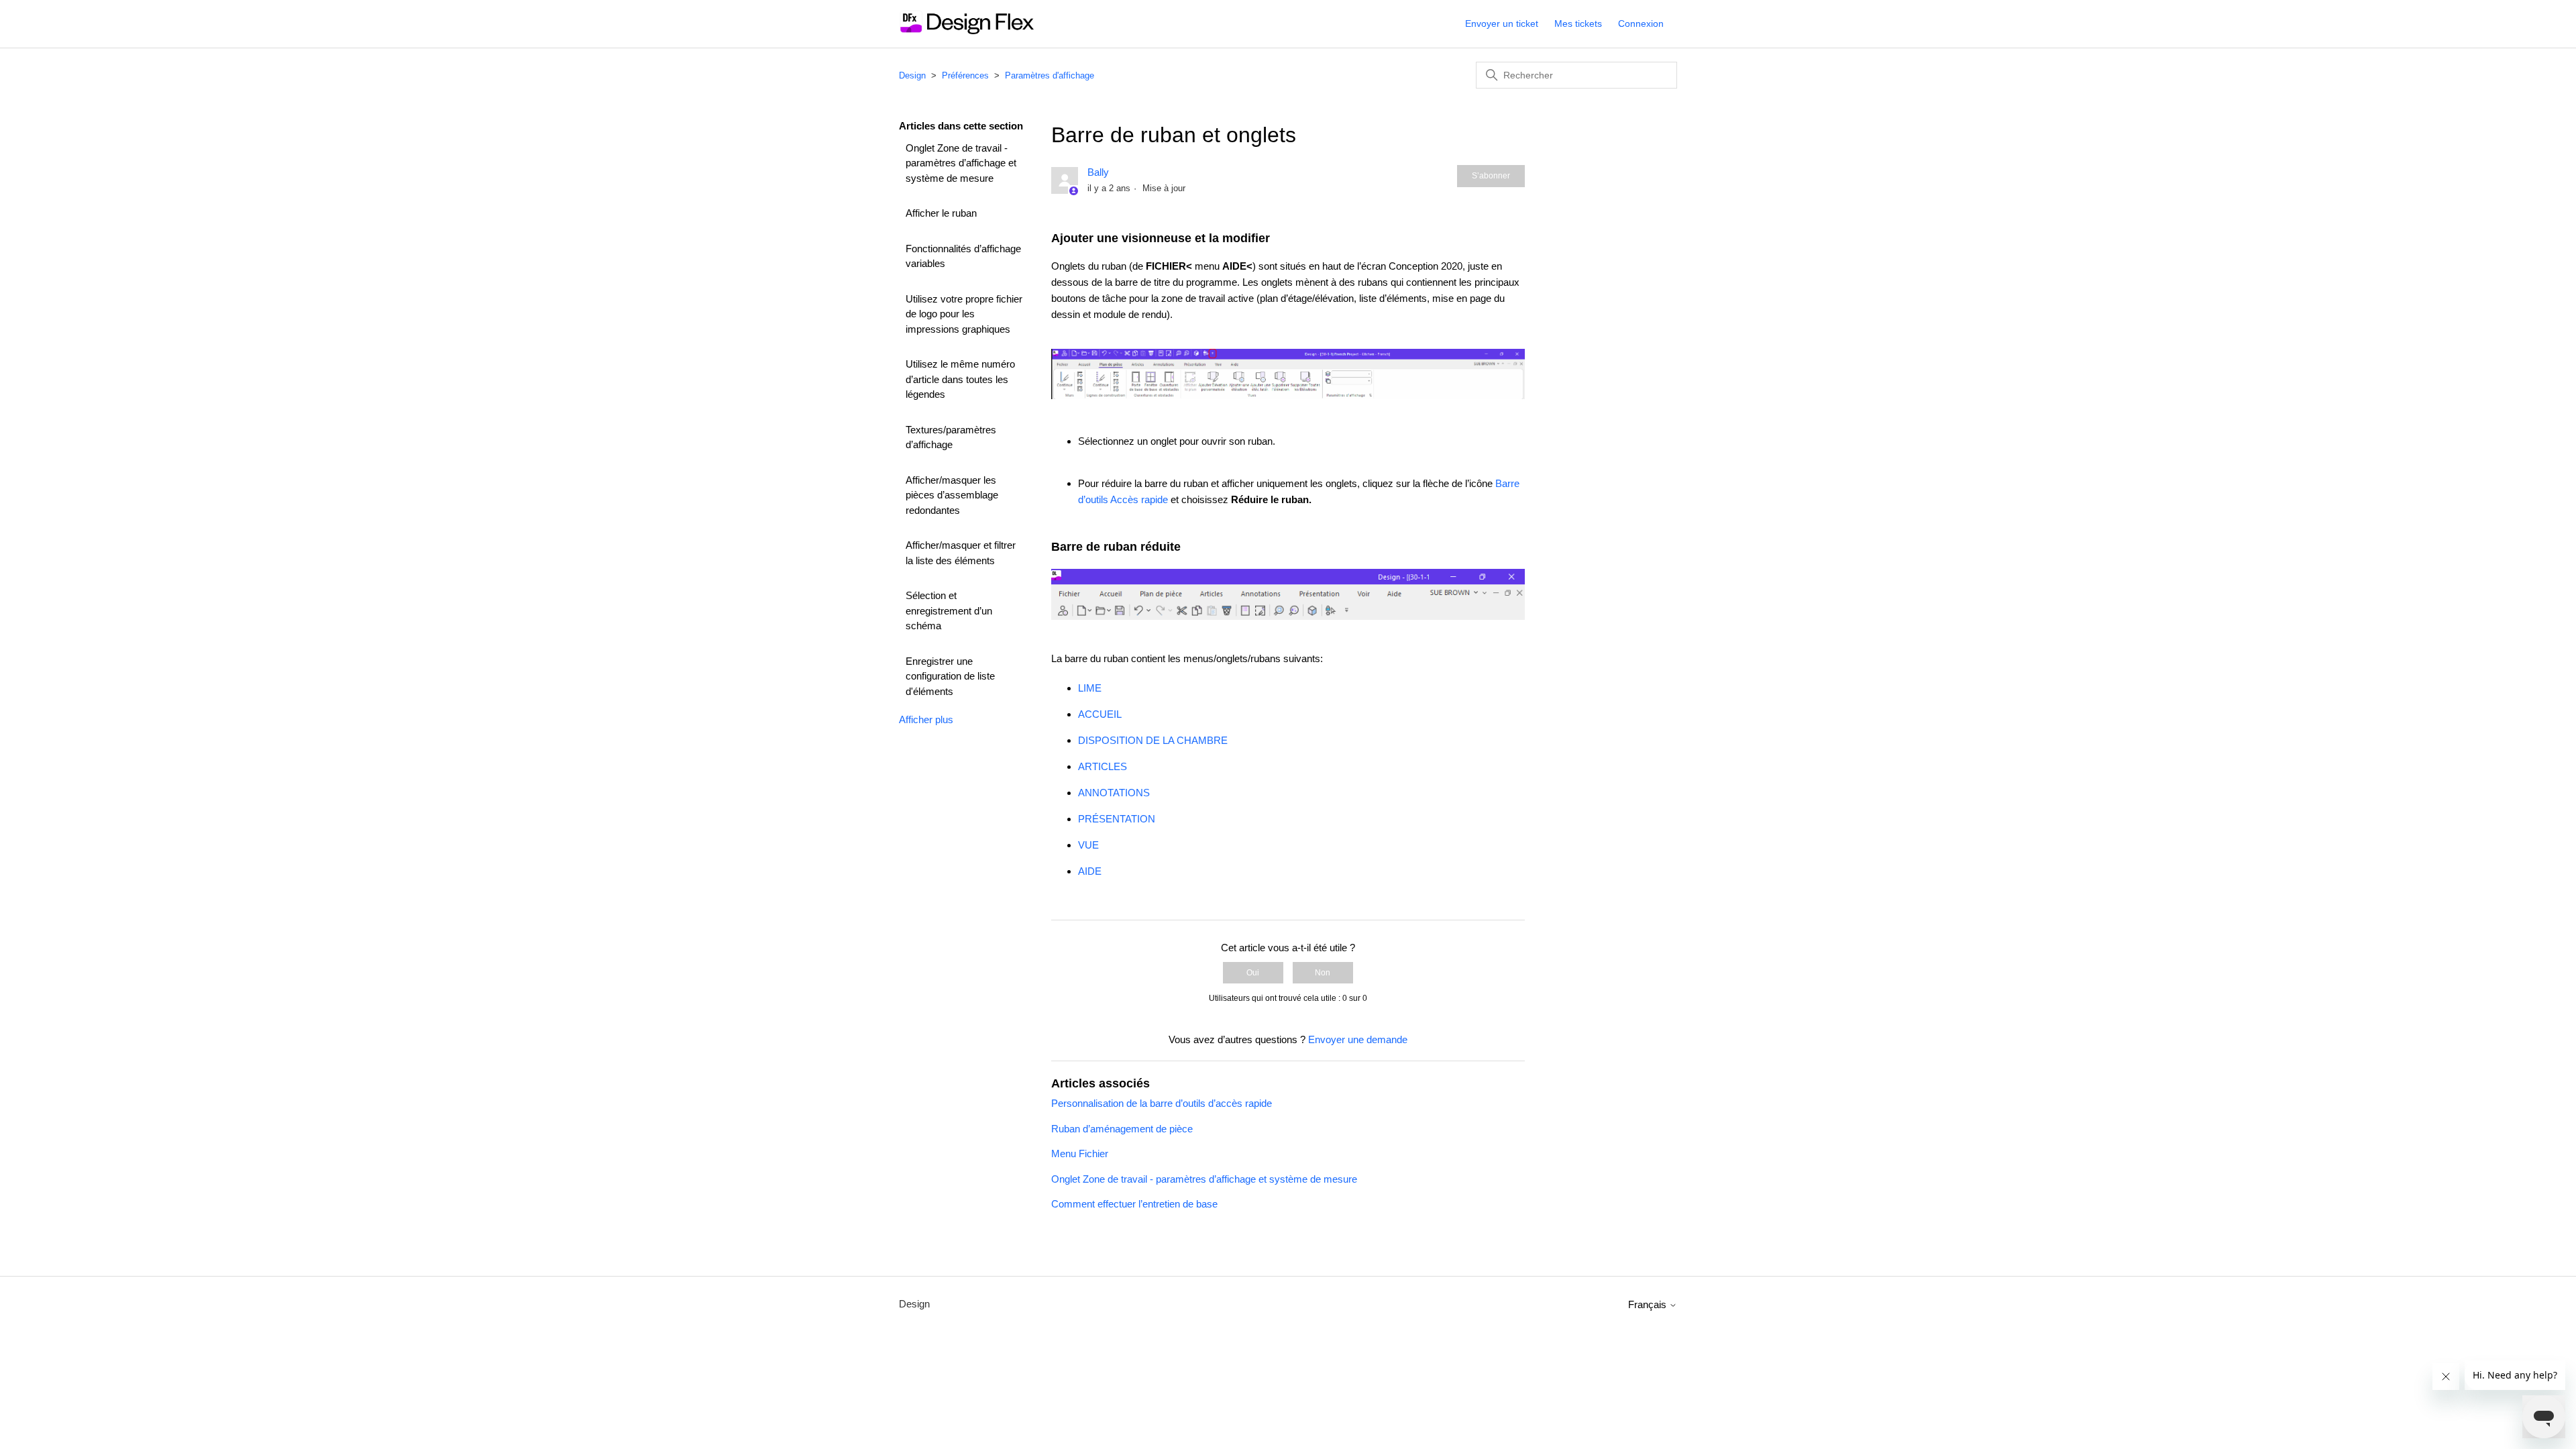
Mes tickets (1578, 23)
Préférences (965, 75)
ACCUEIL (1100, 714)
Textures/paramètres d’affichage (951, 437)
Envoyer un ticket (1502, 23)
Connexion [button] (1641, 23)
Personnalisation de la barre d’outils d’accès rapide (1162, 1103)
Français (1649, 1304)
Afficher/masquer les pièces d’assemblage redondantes (952, 495)
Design (912, 75)
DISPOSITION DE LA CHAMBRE (1153, 740)
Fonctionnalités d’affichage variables (963, 256)
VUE (1088, 845)
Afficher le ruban (941, 213)
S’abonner (1491, 176)
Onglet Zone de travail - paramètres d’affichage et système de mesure (961, 163)
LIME (1090, 688)
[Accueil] (966, 31)
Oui (1253, 973)
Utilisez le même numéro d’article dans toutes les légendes (960, 379)
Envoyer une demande (1358, 1039)
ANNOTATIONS (1114, 793)
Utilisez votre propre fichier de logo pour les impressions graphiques (964, 314)
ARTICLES (1103, 766)
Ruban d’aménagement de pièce (1122, 1129)
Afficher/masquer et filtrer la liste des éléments (961, 553)
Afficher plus (926, 719)
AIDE (1090, 871)
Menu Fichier (1080, 1153)
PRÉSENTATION (1117, 819)
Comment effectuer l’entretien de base (1134, 1204)
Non (1323, 973)
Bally (1098, 172)
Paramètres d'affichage (1050, 75)
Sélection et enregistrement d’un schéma (949, 610)
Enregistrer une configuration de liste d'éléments (950, 676)
